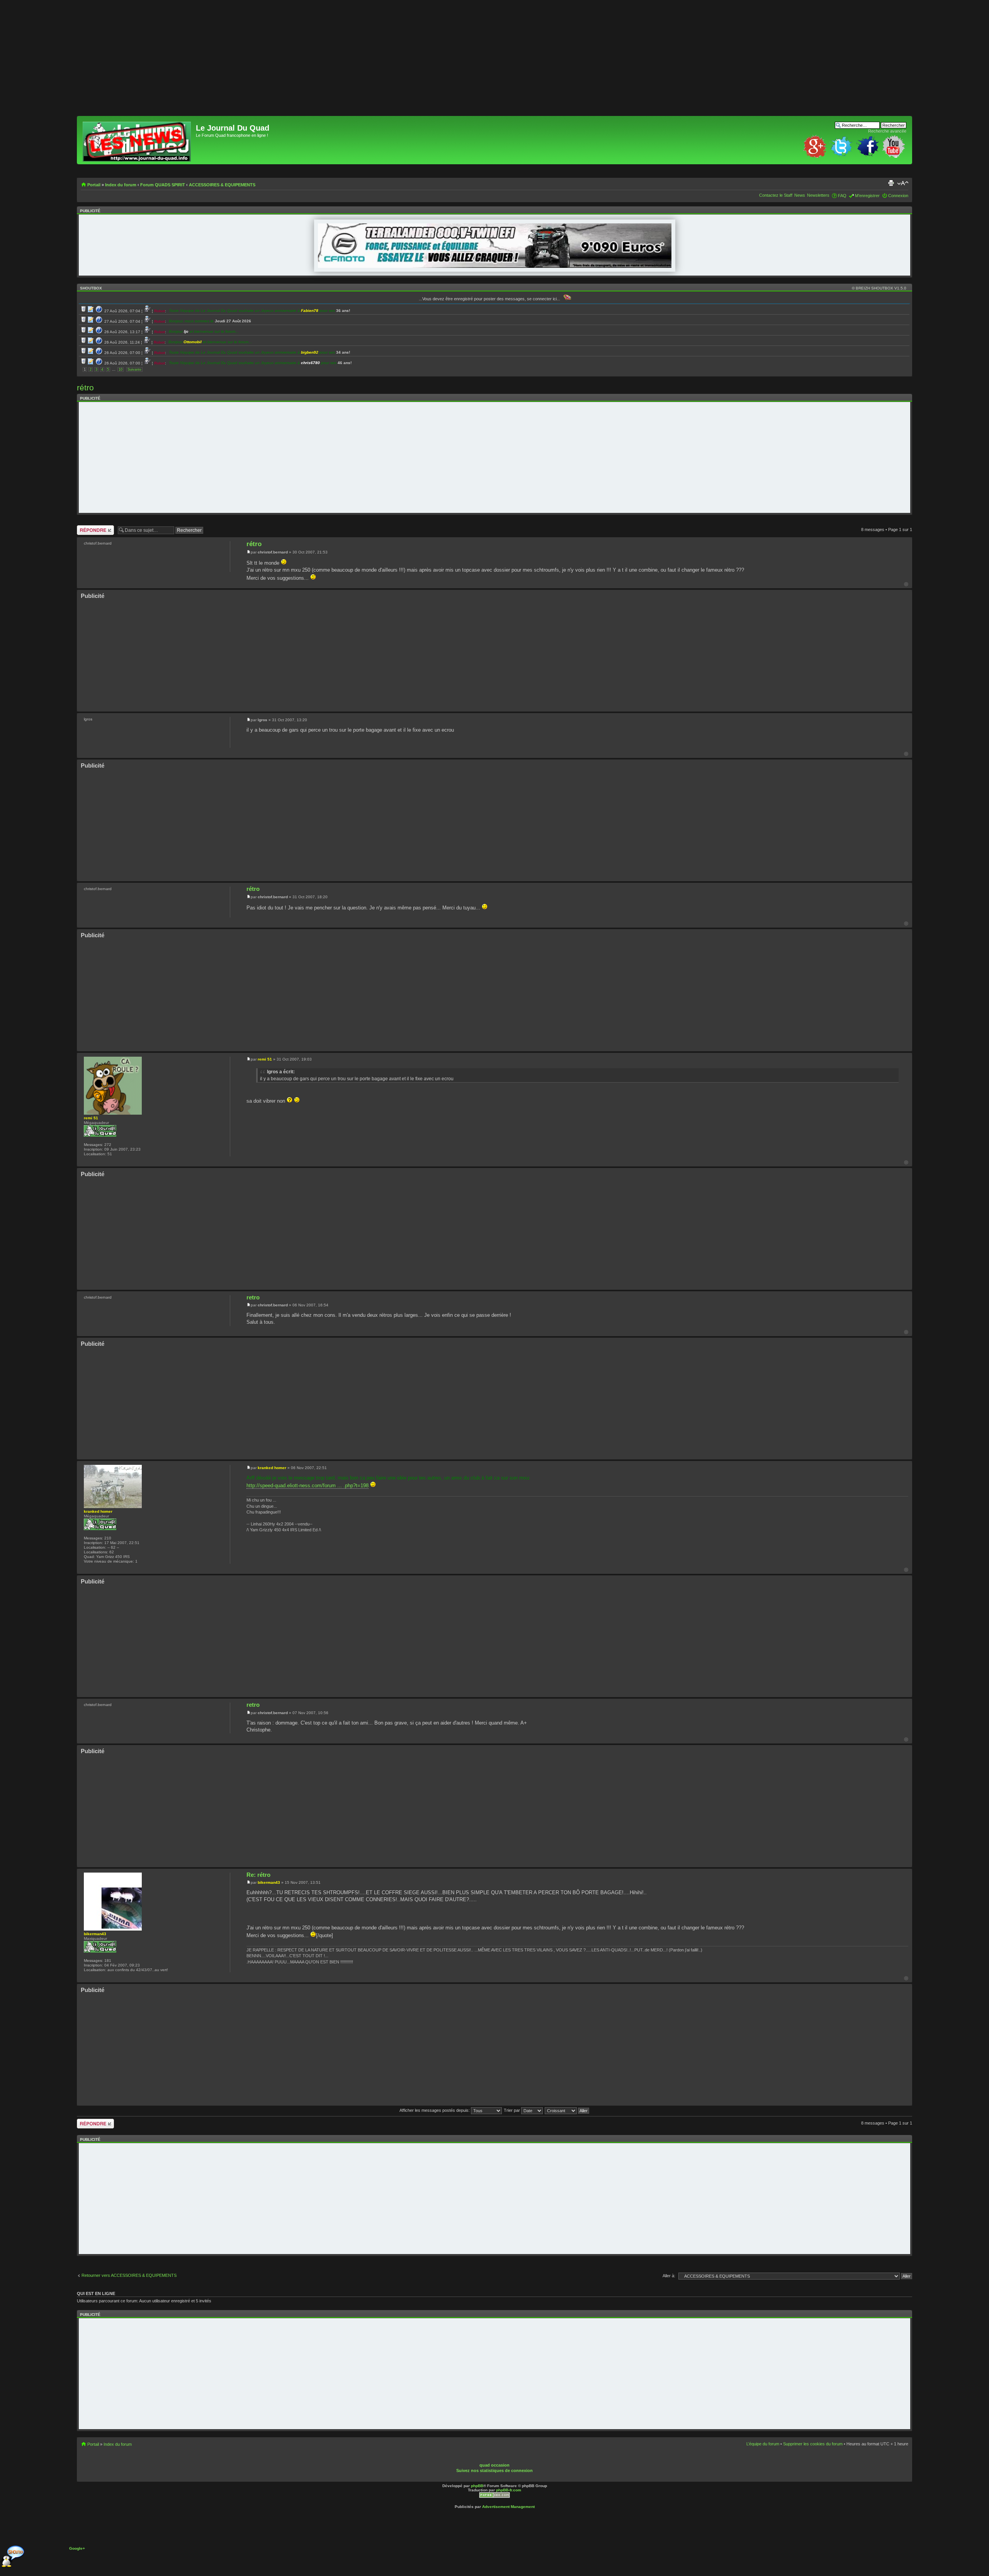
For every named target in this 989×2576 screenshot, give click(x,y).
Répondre (86, 528)
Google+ (77, 2548)
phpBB (477, 2486)
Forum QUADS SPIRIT (163, 185)
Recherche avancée (887, 131)
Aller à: (669, 2276)
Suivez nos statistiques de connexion (494, 2470)
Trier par (512, 2110)
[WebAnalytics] (508, 2460)
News (800, 195)
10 (121, 369)
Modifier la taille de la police (903, 183)
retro (253, 1297)
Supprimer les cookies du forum (813, 2444)
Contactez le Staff (776, 195)
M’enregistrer (867, 196)
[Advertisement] (309, 62)
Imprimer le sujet (891, 183)
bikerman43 (269, 1882)
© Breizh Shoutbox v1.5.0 (879, 288)
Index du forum (121, 185)
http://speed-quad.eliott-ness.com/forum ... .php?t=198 (308, 1485)
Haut (906, 584)
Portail (94, 185)
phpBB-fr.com (509, 2490)
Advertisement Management (508, 2507)
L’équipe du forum (763, 2444)
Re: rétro (258, 1875)
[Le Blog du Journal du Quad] (137, 140)
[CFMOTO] (495, 266)
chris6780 (310, 363)
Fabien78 (310, 311)
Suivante (134, 369)
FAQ (842, 196)
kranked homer (272, 1468)
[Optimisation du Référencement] (494, 2497)
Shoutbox (91, 288)
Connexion (898, 196)
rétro (85, 387)
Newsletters (818, 195)
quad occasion (494, 2465)
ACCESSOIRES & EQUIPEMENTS (222, 185)
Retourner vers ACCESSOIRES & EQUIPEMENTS (129, 2275)
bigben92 (310, 352)
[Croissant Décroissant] (567, 2110)
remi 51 (265, 1059)
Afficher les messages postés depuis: (435, 2110)
